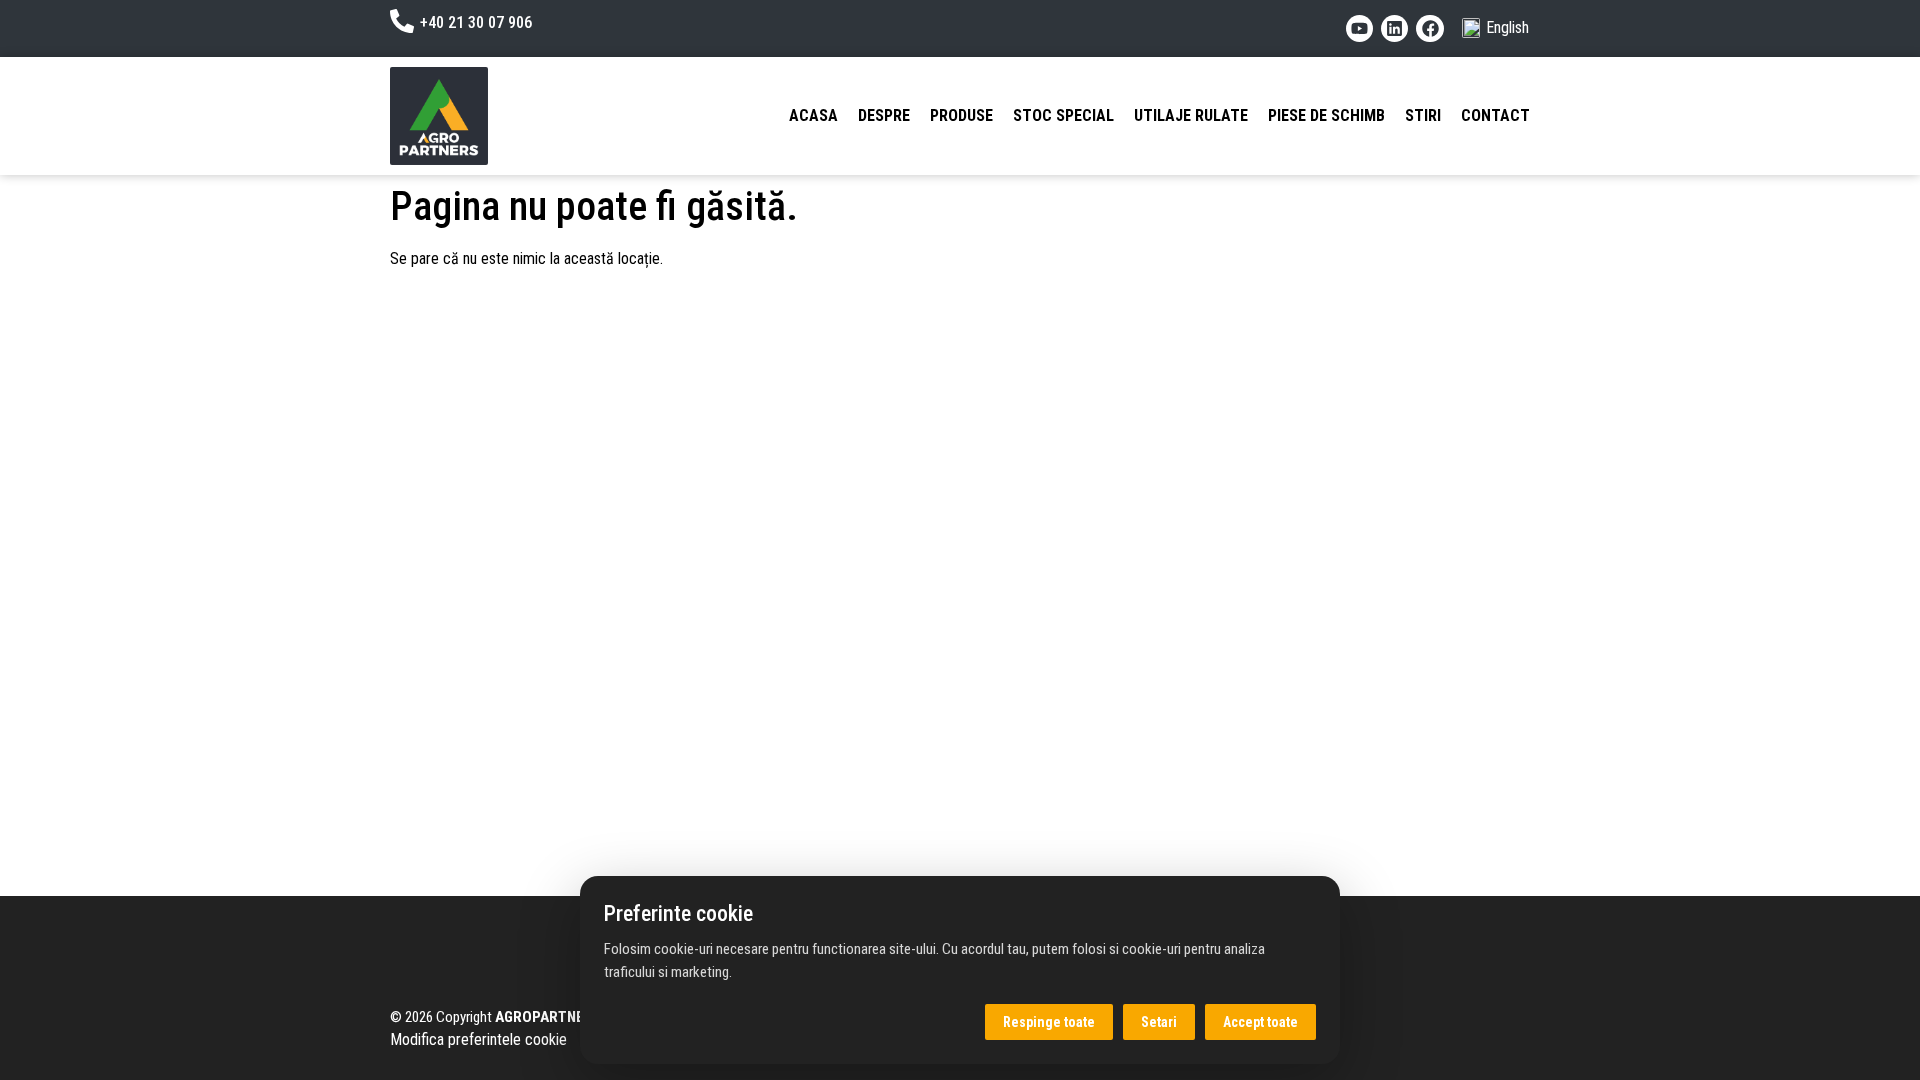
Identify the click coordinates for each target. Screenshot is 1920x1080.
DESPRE (884, 115)
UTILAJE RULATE (1191, 115)
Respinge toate (1049, 1022)
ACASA (813, 115)
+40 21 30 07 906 (476, 22)
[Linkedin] (1394, 28)
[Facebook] (1429, 28)
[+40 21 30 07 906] (402, 21)
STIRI (1423, 115)
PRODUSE (961, 115)
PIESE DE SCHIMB (1326, 115)
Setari (1159, 1022)
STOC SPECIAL (1063, 115)
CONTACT (1495, 115)
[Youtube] (1359, 28)
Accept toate (1260, 1022)
